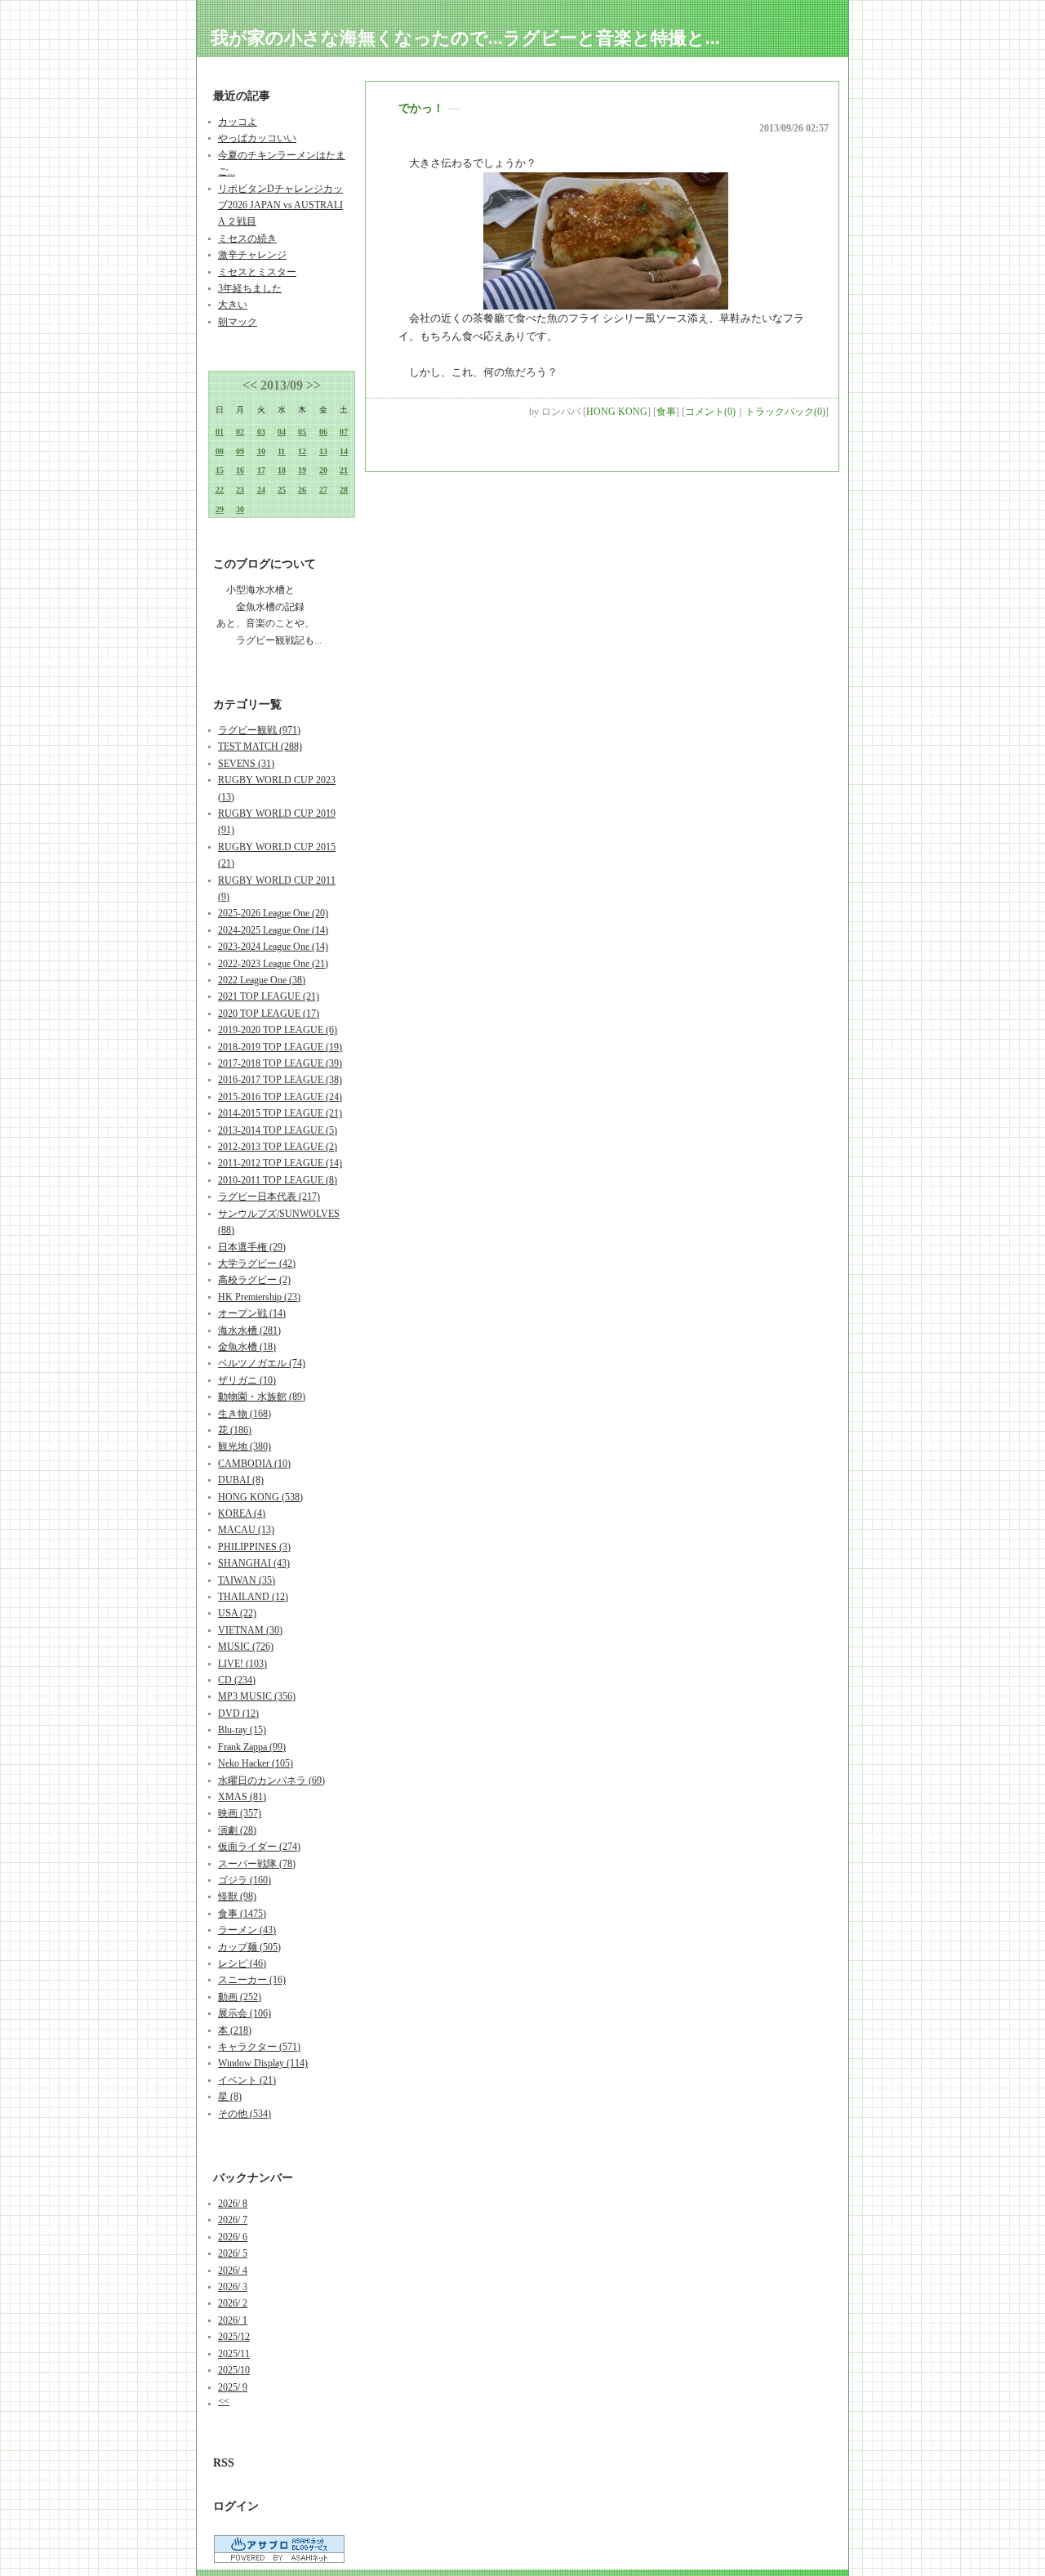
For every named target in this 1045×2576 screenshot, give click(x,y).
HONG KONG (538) (260, 1497)
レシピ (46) (242, 1963)
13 (323, 451)
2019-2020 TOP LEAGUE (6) (278, 1030)
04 (282, 432)
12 (302, 451)
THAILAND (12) (253, 1597)
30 (240, 509)
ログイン (236, 2506)
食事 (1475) (242, 1914)
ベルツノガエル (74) (262, 1363)
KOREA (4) (242, 1513)
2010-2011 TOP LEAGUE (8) (278, 1180)
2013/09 (282, 385)
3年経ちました (250, 288)
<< (250, 385)
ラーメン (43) (247, 1930)
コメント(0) (710, 412)
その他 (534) (245, 2114)
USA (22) (237, 1613)
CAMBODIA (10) (254, 1464)
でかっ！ (421, 108)
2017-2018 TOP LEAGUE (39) (280, 1063)
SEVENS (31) (246, 764)
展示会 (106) (245, 2013)
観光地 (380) (245, 1446)
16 (240, 470)
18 (282, 470)
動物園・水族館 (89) (262, 1397)
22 (220, 490)
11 (281, 451)
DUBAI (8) (241, 1480)
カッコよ (238, 122)
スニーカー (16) (252, 1980)
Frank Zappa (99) (252, 1747)
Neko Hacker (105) (256, 1763)
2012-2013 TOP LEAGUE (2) (278, 1147)
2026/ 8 (233, 2204)
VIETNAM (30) (250, 1630)
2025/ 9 (233, 2387)
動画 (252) (240, 1997)
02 (240, 432)
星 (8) (230, 2097)
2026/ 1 (233, 2320)
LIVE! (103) (242, 1664)
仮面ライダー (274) (259, 1847)
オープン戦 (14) (252, 1313)
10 (261, 451)
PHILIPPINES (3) (254, 1547)
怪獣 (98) (237, 1896)
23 (240, 490)
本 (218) (235, 2030)
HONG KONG (617, 412)
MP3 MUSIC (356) (257, 1696)
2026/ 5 (233, 2253)
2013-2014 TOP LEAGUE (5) (278, 1130)
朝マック (238, 322)
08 (220, 451)
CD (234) (237, 1680)
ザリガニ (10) (247, 1380)
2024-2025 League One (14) (273, 930)
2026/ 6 (233, 2237)
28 (344, 490)
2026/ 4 (233, 2271)
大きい (233, 305)
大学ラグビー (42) (257, 1263)
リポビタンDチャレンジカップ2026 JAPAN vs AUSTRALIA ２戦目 (280, 205)
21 (344, 470)
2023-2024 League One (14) (273, 947)
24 (261, 490)
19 (302, 470)
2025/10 (234, 2370)
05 (302, 432)
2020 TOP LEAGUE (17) (269, 1014)
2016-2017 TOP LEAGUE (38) (280, 1080)
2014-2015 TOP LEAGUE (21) (280, 1113)
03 (261, 432)
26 (302, 490)
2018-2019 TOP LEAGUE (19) (280, 1047)
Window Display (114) (263, 2063)
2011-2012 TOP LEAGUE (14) (280, 1163)
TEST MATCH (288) (260, 747)
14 (344, 451)
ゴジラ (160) (245, 1880)
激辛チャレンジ (252, 255)
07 (344, 432)
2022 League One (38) (262, 980)
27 (323, 490)
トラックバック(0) (785, 412)
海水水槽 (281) (249, 1330)
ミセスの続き (247, 238)
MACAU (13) (246, 1530)
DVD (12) (238, 1714)
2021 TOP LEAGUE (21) (269, 996)
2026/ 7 (233, 2220)
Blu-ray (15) (242, 1730)
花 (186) (235, 1430)
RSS (224, 2463)
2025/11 (234, 2354)
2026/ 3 (233, 2287)
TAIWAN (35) (247, 1580)
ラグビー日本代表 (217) (269, 1197)
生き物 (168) (245, 1414)
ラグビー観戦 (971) (259, 730)
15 (220, 470)
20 (323, 470)
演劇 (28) (237, 1830)
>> (313, 385)
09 (240, 451)
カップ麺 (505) (249, 1947)
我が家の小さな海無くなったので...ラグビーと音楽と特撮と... (465, 38)
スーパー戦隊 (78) (257, 1864)
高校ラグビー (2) (254, 1280)
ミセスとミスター (257, 272)
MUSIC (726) (246, 1647)
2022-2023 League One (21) (273, 964)
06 (323, 432)
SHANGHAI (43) (254, 1563)
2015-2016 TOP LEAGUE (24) (280, 1097)
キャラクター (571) (259, 2047)
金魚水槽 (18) (247, 1347)
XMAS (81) (242, 1797)
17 (261, 470)
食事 (666, 412)
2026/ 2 (233, 2303)
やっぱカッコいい (257, 138)
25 (282, 490)
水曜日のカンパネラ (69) (271, 1780)
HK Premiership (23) (259, 1297)
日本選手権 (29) (252, 1247)
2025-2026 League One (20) (273, 913)
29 (220, 509)
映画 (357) (240, 1813)
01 (220, 432)
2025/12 (234, 2337)
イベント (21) (247, 2080)
